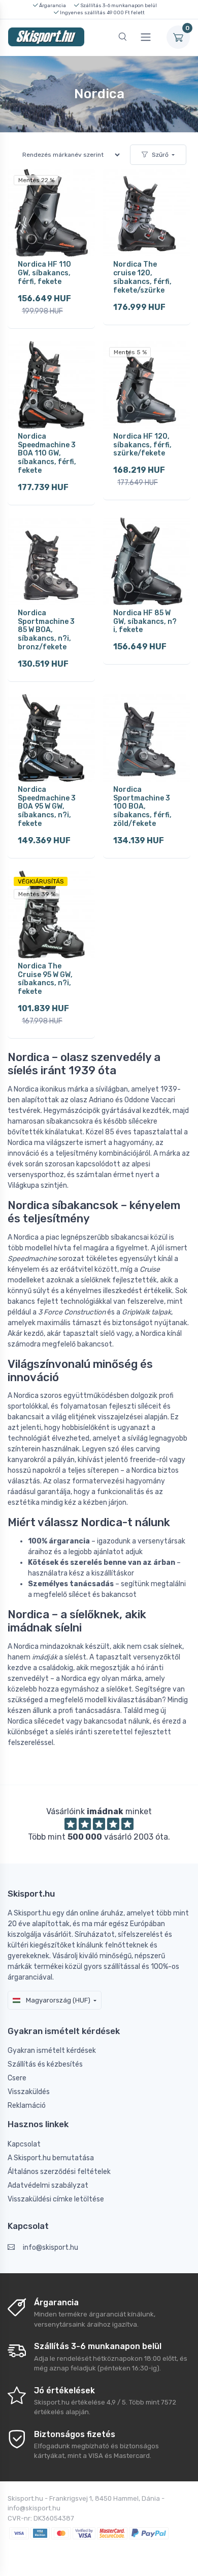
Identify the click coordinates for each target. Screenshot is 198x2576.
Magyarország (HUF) (57, 2000)
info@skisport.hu (51, 2248)
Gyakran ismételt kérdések (52, 2051)
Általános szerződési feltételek (59, 2172)
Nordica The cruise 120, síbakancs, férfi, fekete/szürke (142, 277)
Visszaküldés (29, 2092)
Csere (17, 2078)
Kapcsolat (24, 2144)
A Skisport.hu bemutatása (51, 2158)
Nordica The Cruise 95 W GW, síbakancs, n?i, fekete (45, 979)
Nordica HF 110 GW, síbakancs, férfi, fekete (44, 273)
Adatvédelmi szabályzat (48, 2185)
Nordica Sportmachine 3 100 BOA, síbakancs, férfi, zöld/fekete (142, 807)
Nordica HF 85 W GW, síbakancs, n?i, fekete (145, 622)
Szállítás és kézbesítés (45, 2064)
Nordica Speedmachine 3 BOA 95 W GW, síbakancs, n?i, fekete (47, 807)
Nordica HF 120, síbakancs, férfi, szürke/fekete (142, 445)
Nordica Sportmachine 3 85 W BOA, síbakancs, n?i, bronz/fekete (46, 630)
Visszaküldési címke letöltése (56, 2199)
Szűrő (160, 155)
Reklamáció (27, 2106)
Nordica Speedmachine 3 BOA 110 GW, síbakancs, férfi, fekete (47, 453)
